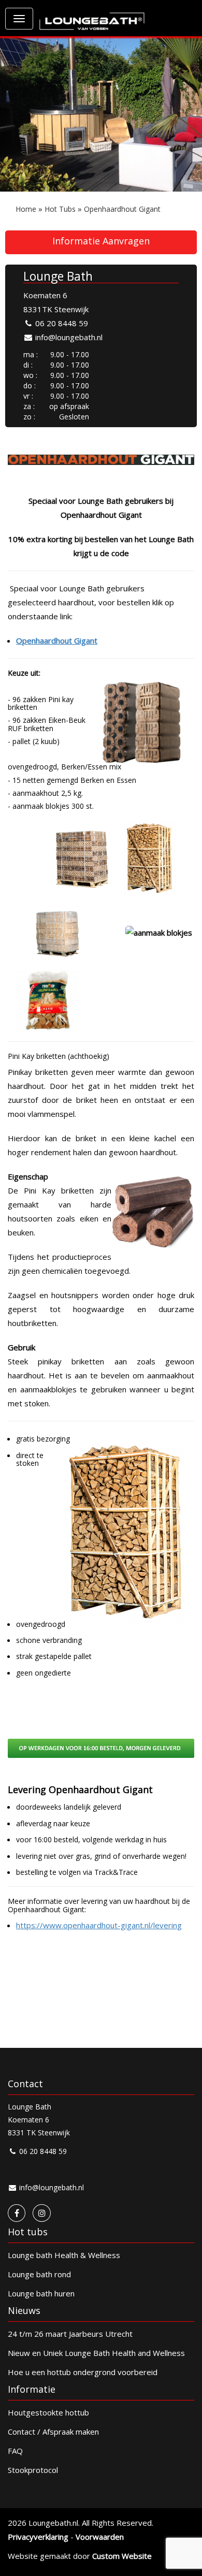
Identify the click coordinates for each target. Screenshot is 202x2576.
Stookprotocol (33, 2470)
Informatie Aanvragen (101, 241)
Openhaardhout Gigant (122, 209)
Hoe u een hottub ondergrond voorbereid (83, 2372)
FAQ (15, 2451)
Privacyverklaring (38, 2537)
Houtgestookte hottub (48, 2412)
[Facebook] (17, 2213)
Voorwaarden (100, 2537)
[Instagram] (42, 2213)
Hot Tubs (60, 209)
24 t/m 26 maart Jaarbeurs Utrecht (70, 2334)
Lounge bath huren (41, 2293)
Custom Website (122, 2556)
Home (26, 209)
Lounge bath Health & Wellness (64, 2255)
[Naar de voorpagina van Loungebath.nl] (92, 16)
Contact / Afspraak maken (53, 2432)
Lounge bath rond (39, 2274)
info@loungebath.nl (68, 337)
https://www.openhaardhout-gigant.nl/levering (99, 1925)
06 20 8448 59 (61, 323)
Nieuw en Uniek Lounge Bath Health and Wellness (96, 2353)
